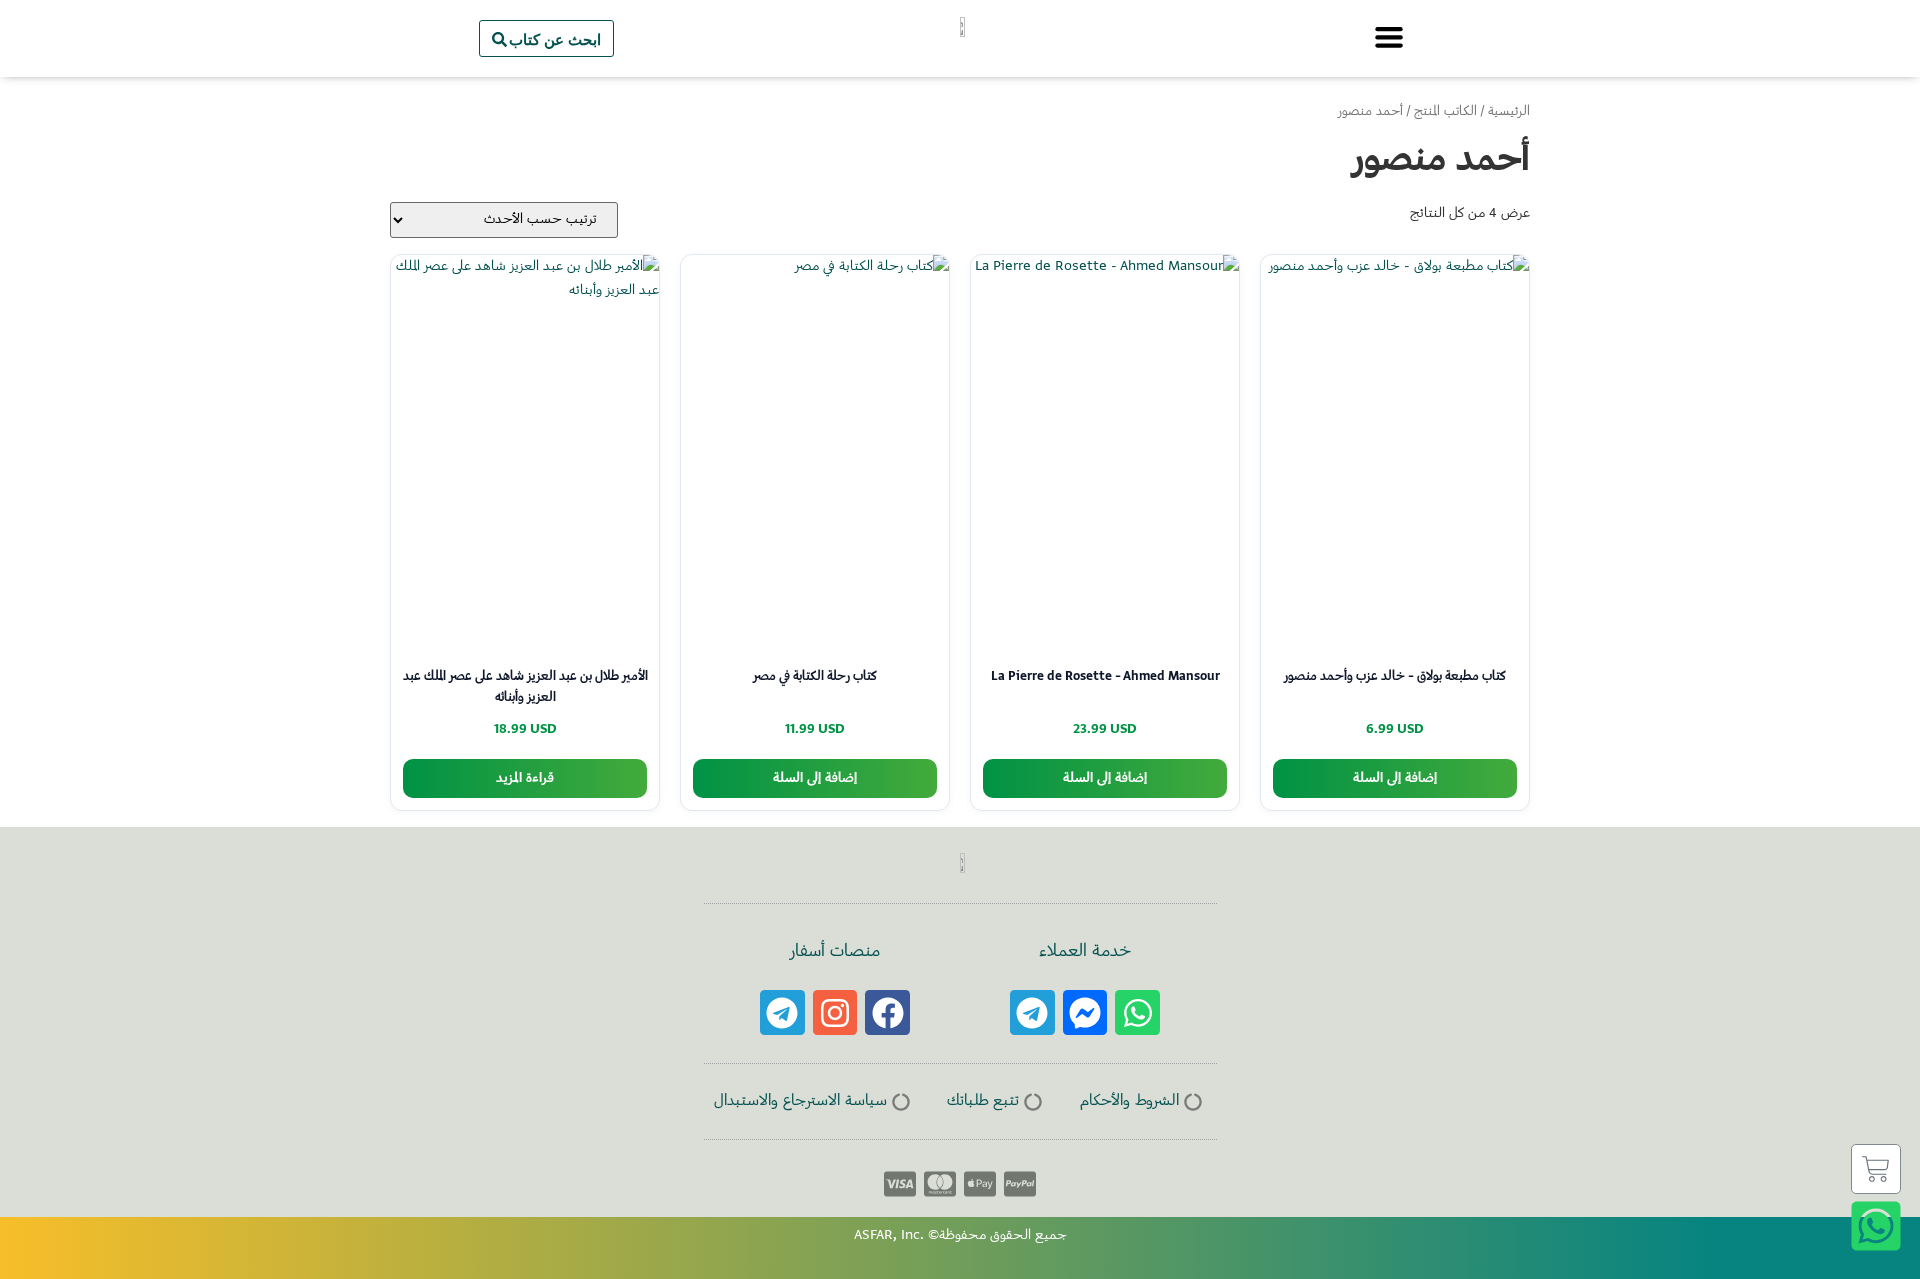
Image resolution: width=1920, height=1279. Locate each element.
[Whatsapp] (1137, 1012)
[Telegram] (1032, 1012)
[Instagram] (835, 1012)
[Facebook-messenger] (1085, 1012)
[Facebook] (887, 1012)
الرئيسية (1509, 112)
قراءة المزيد (525, 778)
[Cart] (1876, 1169)
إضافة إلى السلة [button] (1395, 778)
